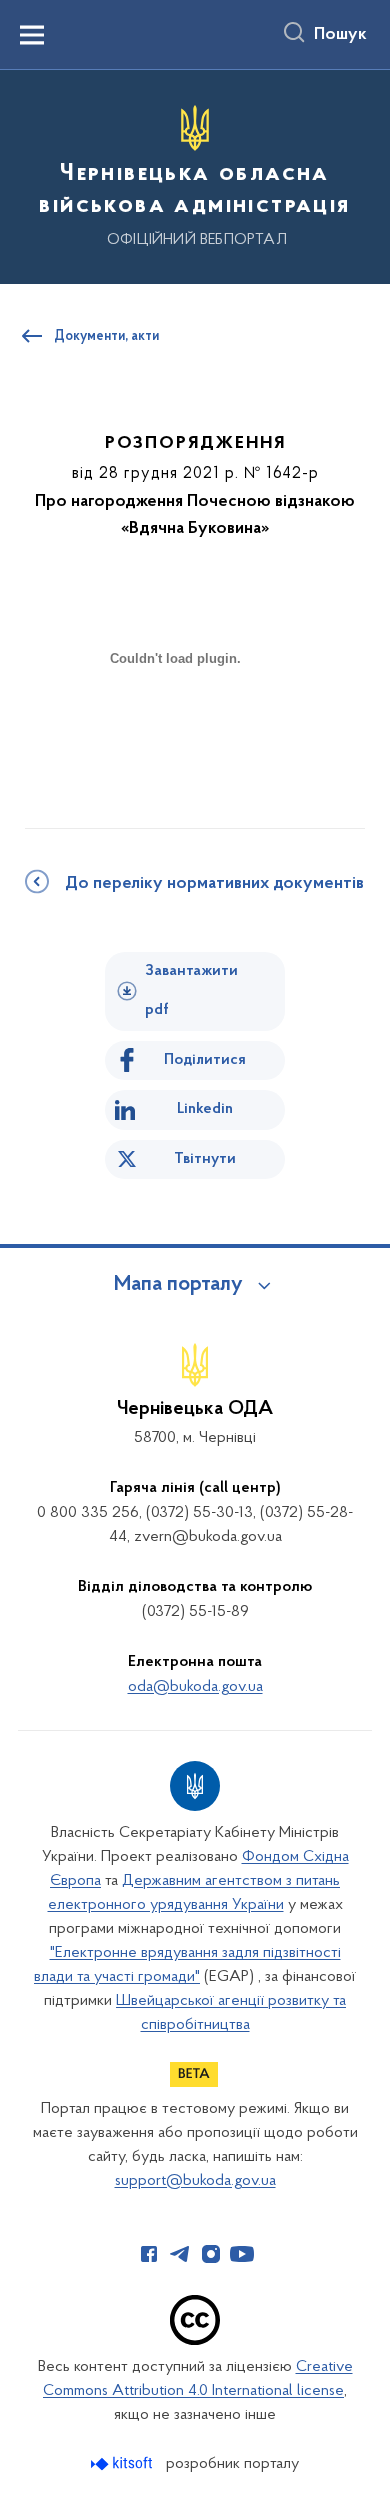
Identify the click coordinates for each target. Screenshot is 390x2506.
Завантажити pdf (191, 990)
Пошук (340, 35)
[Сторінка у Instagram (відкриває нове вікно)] (211, 2254)
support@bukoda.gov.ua (195, 2181)
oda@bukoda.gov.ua (195, 1687)
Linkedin (205, 1109)
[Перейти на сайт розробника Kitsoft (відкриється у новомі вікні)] (123, 2463)
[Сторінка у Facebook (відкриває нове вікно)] (149, 2254)
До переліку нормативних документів (214, 884)
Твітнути (205, 1159)
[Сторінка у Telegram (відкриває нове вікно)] (180, 2254)
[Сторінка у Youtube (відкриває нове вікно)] (242, 2254)
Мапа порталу (178, 1285)
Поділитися (205, 1060)
